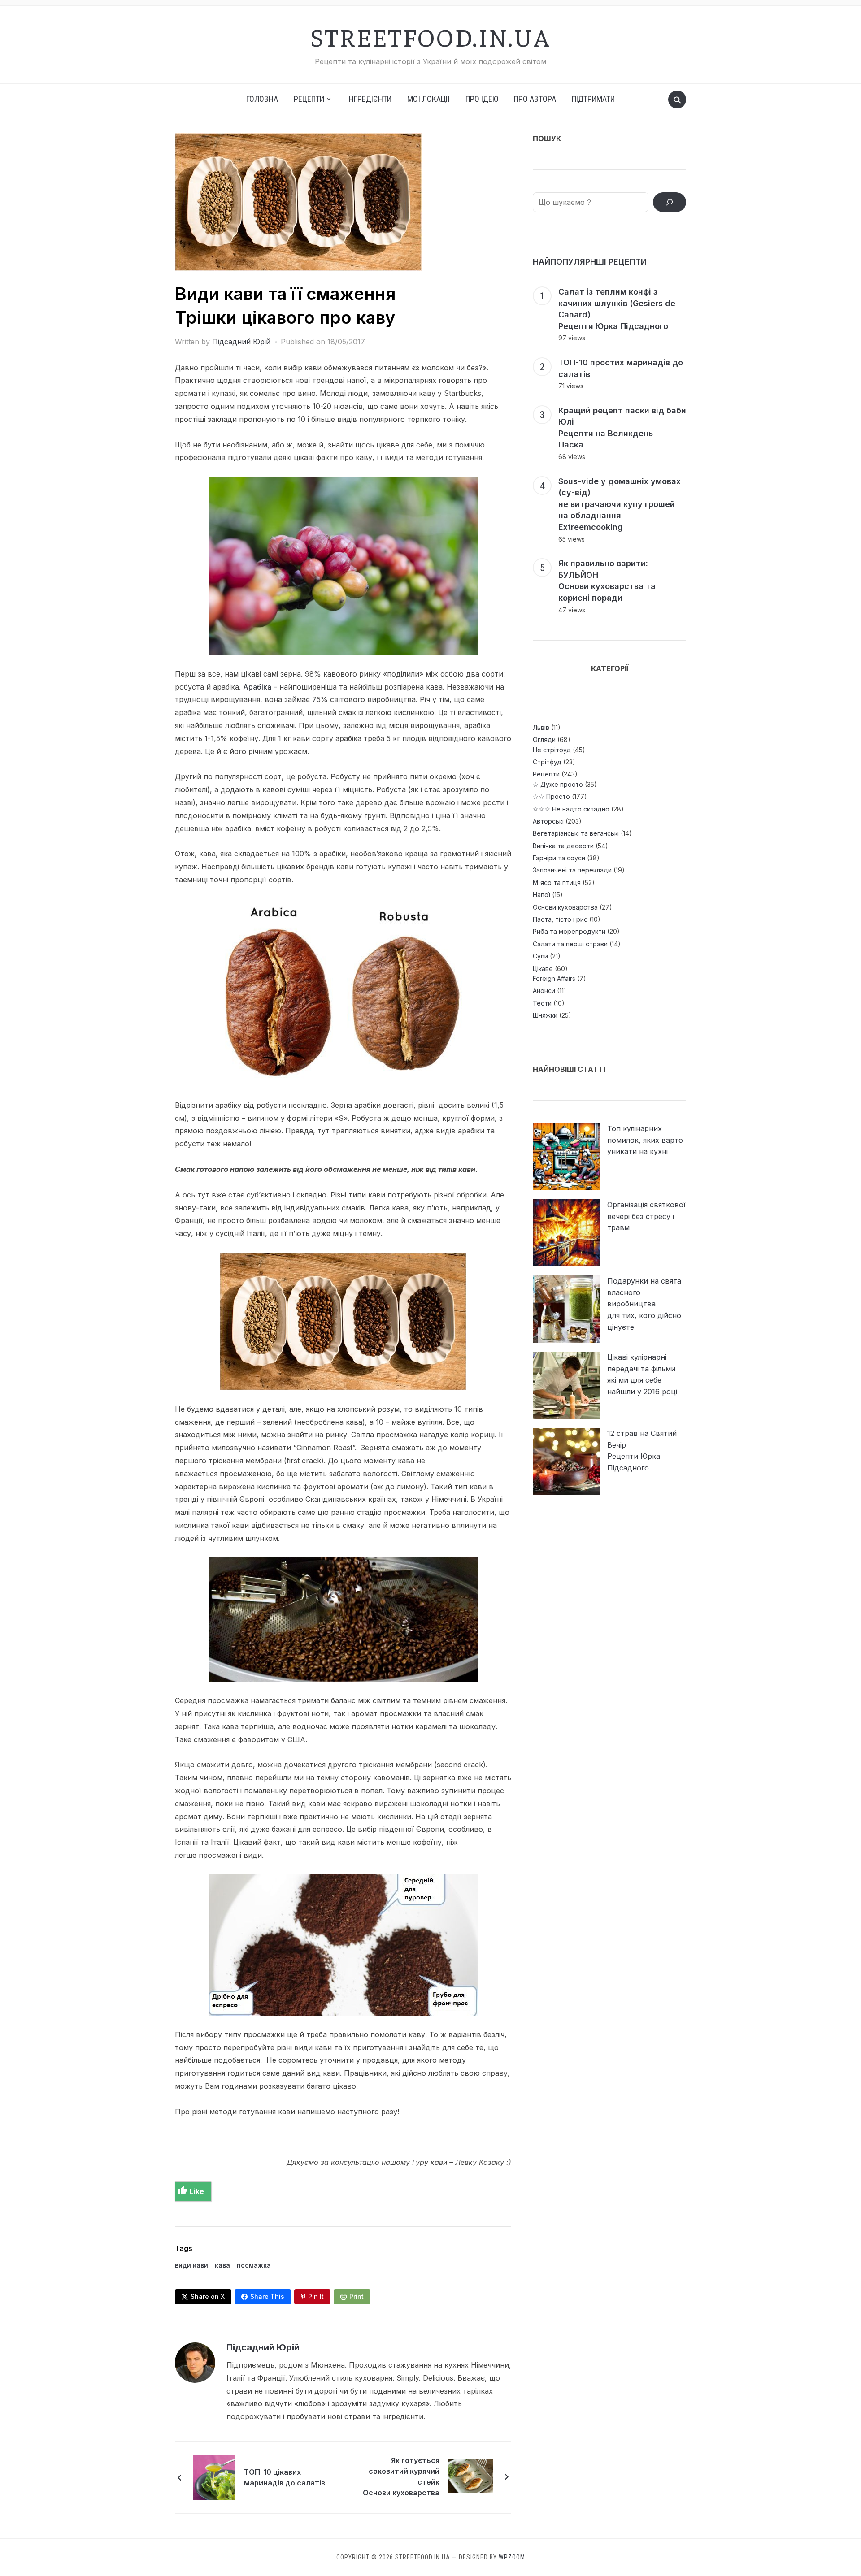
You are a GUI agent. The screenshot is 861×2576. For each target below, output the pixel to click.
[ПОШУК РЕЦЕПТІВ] (670, 202)
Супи (540, 956)
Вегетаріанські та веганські (576, 833)
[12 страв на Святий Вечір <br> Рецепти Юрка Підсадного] (566, 1461)
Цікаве (543, 969)
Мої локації (428, 99)
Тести (542, 1003)
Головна (262, 99)
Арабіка (257, 687)
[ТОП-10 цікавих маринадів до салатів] (214, 2476)
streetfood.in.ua (430, 36)
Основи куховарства (565, 907)
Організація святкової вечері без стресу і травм (646, 1216)
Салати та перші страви (570, 944)
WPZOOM (512, 2557)
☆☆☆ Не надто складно (571, 809)
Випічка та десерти (563, 846)
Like (197, 2191)
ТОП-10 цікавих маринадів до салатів (285, 2477)
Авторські (548, 821)
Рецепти (546, 774)
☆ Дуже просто (558, 784)
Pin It (316, 2296)
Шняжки (545, 1015)
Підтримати (593, 99)
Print (357, 2296)
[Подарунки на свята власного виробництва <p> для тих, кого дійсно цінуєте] (566, 1309)
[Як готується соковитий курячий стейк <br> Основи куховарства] (471, 2476)
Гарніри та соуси (559, 858)
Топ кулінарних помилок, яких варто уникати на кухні (645, 1140)
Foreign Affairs (554, 978)
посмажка (254, 2265)
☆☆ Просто (551, 796)
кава (222, 2265)
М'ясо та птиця (557, 883)
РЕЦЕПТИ (309, 99)
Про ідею (482, 99)
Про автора (535, 99)
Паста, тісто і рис (560, 919)
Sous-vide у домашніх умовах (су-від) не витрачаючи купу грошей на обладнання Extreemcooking (620, 504)
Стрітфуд (547, 762)
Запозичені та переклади (572, 870)
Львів (541, 727)
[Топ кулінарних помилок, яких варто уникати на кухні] (566, 1157)
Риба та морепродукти (569, 931)
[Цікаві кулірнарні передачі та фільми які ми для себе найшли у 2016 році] (566, 1385)
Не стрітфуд (552, 750)
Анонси (544, 991)
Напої (541, 895)
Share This (267, 2296)
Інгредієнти (369, 99)
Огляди (544, 739)
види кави (191, 2265)
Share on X (208, 2296)
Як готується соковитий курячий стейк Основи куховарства (401, 2476)
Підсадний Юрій (241, 342)
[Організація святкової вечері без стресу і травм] (566, 1233)
